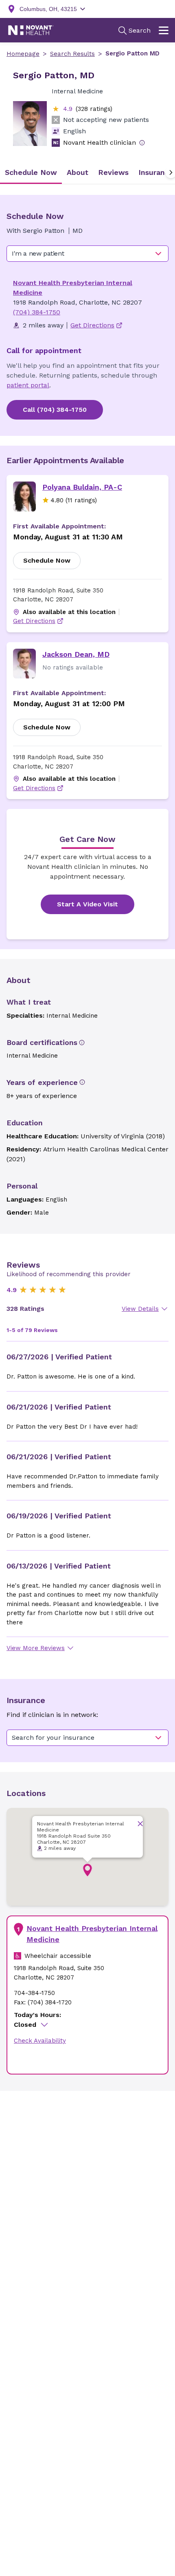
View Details (140, 1309)
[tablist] (87, 172)
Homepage (23, 54)
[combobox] (87, 254)
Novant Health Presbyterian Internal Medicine (92, 1934)
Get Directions (34, 621)
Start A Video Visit (87, 904)
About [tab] (78, 172)
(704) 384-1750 (37, 312)
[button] (87, 1870)
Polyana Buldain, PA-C (82, 487)
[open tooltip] (142, 143)
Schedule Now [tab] (31, 172)
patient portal (28, 385)
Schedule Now (47, 560)
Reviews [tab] (113, 172)
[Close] (140, 1824)
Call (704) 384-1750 (55, 410)
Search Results (72, 54)
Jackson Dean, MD (76, 654)
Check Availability (40, 2041)
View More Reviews (36, 1648)
